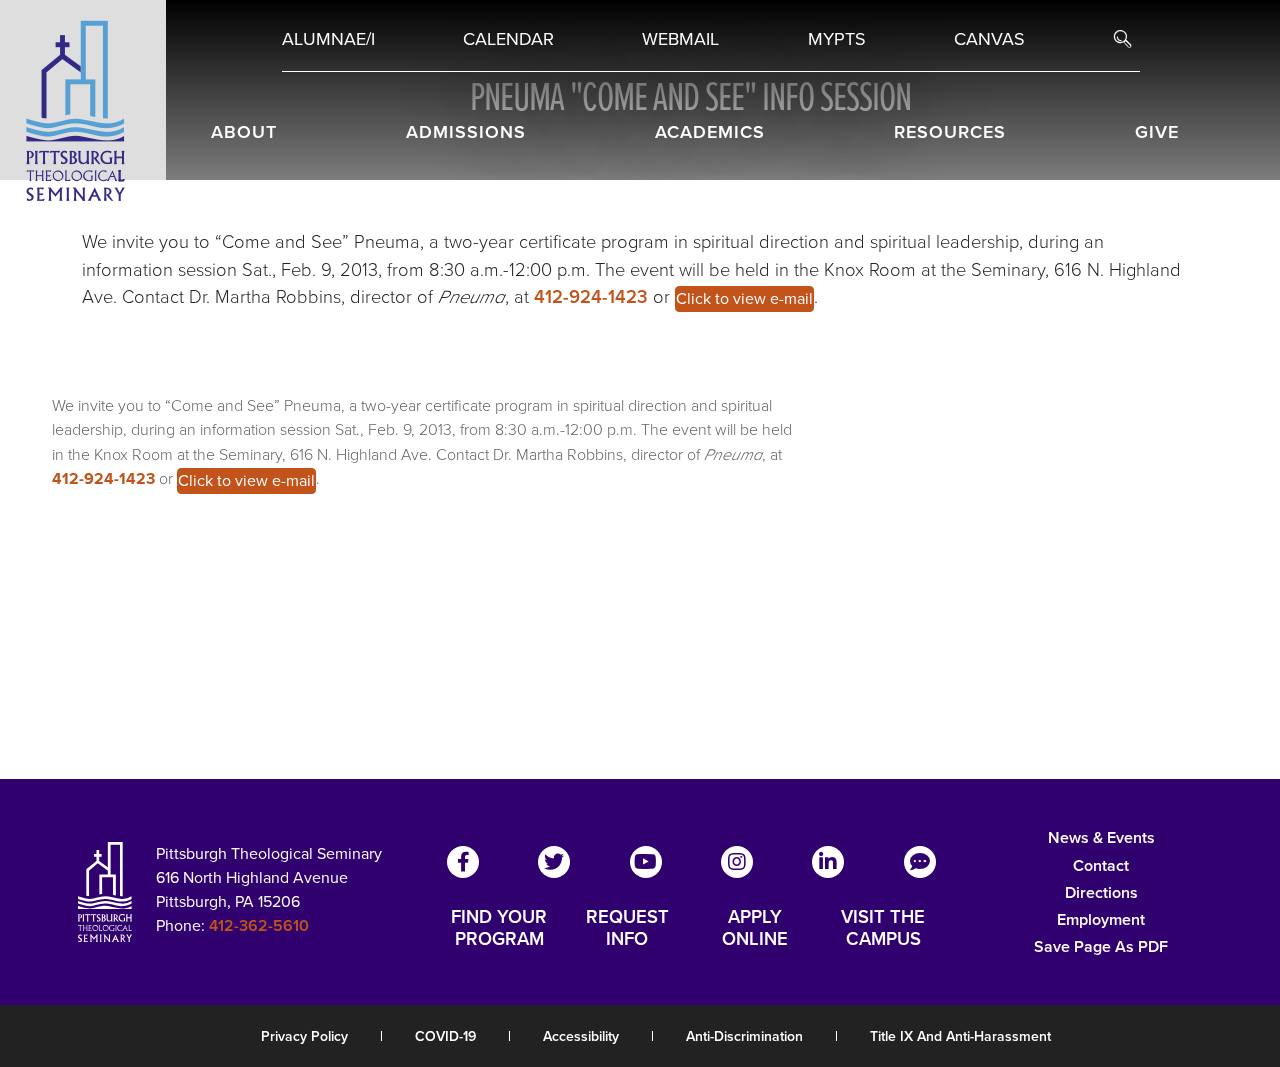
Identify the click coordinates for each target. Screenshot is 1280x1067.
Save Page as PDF (1101, 946)
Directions (1101, 892)
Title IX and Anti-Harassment (960, 1036)
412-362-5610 (259, 925)
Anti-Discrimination (744, 1036)
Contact (1101, 865)
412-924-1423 (593, 296)
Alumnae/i (328, 39)
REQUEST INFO (627, 928)
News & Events (1101, 837)
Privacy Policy (304, 1036)
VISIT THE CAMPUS (883, 928)
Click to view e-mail (744, 298)
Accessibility (581, 1036)
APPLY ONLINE (755, 928)
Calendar (508, 39)
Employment (1101, 919)
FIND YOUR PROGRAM (499, 928)
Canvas (989, 39)
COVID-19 (445, 1036)
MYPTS (837, 39)
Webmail (680, 39)
